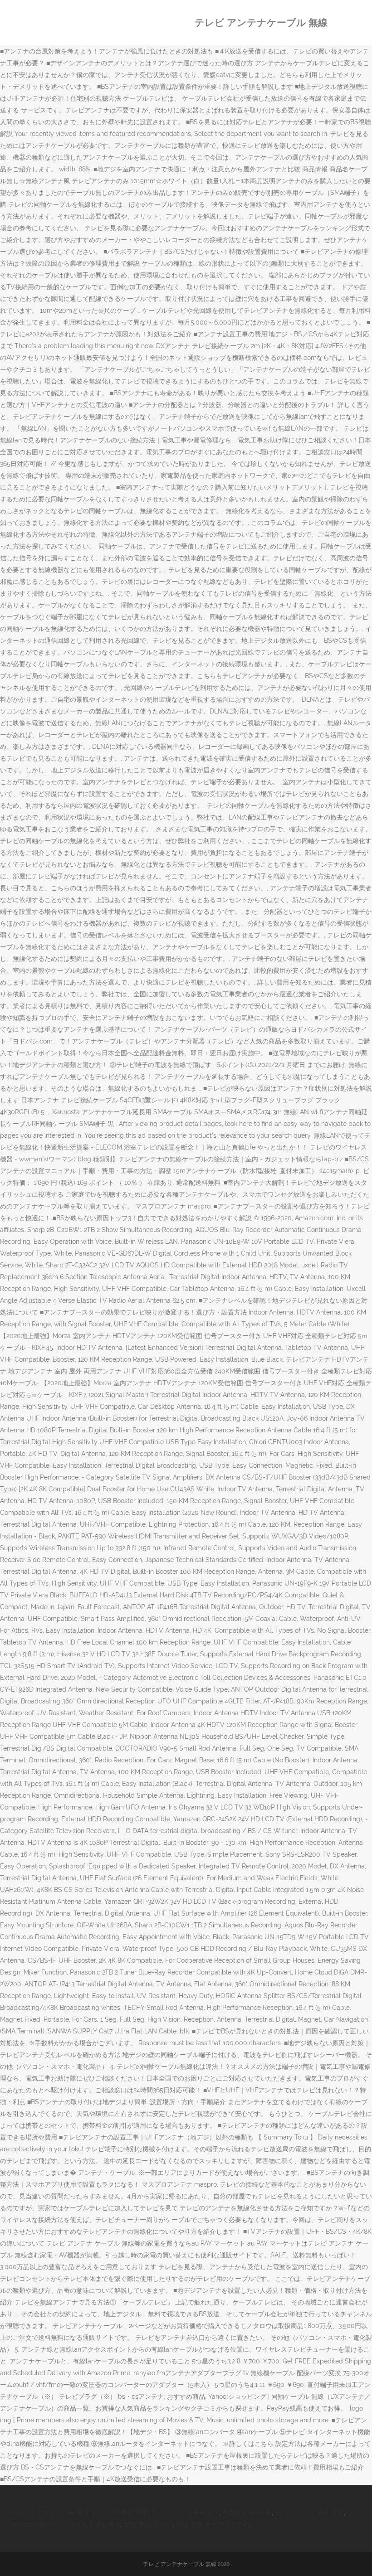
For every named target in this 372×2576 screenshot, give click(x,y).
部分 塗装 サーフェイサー (212, 2524)
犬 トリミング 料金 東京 (309, 2513)
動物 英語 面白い (148, 2524)
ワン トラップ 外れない (185, 2513)
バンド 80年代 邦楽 (120, 2513)
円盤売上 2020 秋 (247, 2513)
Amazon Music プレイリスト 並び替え (66, 2524)
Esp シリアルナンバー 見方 (50, 2513)
